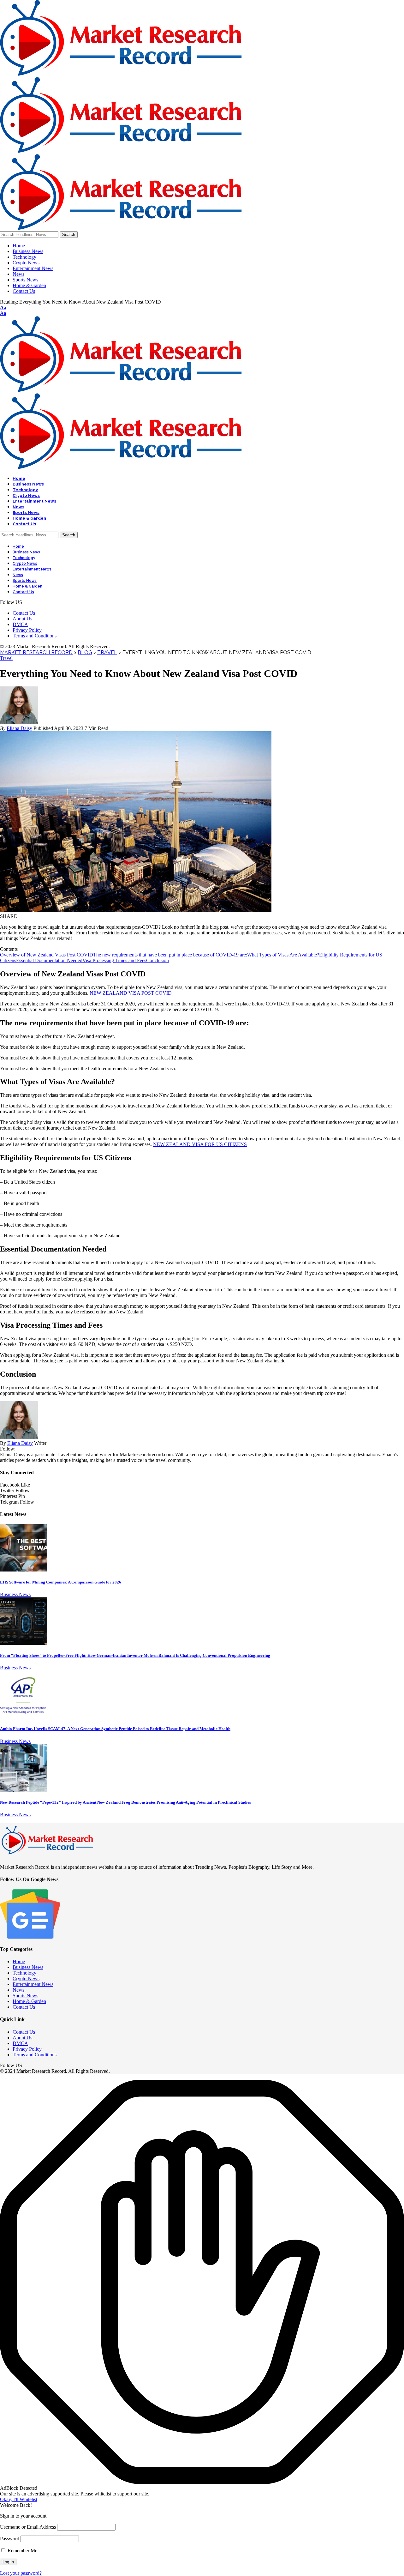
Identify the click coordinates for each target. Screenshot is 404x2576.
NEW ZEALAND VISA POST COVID (131, 993)
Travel (6, 658)
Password (10, 2539)
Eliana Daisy (19, 728)
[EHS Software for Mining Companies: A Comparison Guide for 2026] (24, 1570)
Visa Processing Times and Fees (114, 960)
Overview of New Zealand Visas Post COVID (47, 955)
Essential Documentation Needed (49, 960)
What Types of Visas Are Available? (283, 955)
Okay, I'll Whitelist (19, 2499)
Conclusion (157, 960)
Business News (15, 1594)
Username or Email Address (28, 2527)
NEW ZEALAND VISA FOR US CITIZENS (200, 1144)
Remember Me (22, 2551)
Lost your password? (21, 2573)
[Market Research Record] (121, 151)
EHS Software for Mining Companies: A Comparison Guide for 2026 (61, 1582)
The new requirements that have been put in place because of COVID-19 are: (170, 955)
